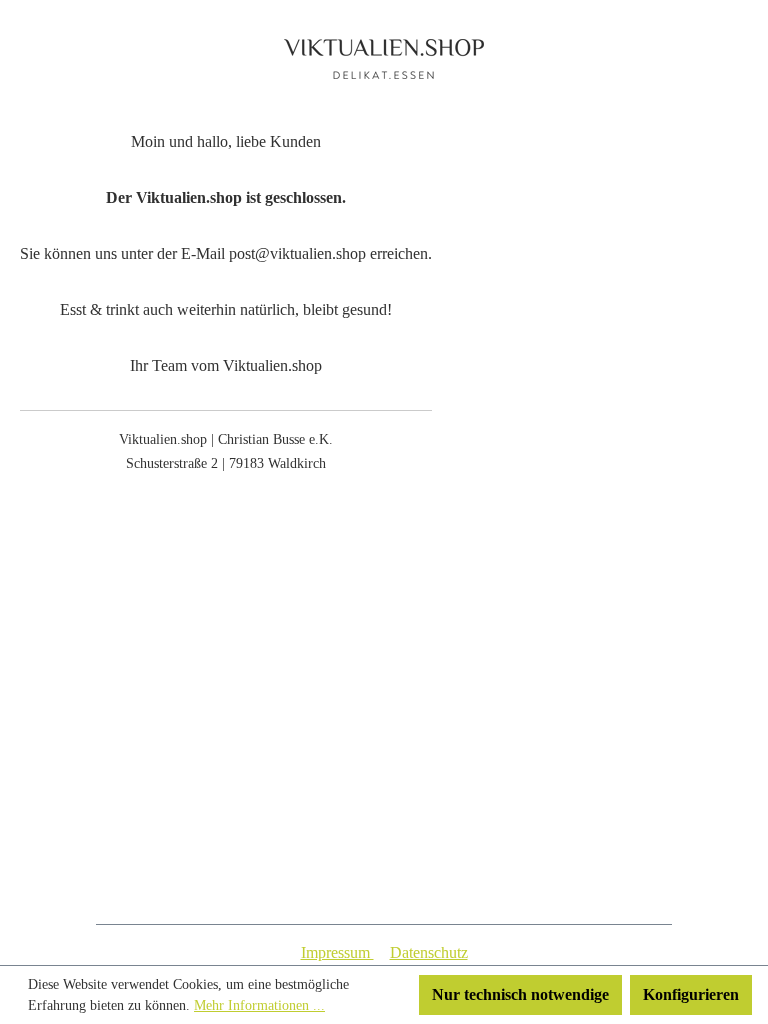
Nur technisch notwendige (520, 994)
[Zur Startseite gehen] (384, 59)
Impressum (337, 952)
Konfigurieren (691, 994)
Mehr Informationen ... (259, 1005)
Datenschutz (429, 952)
